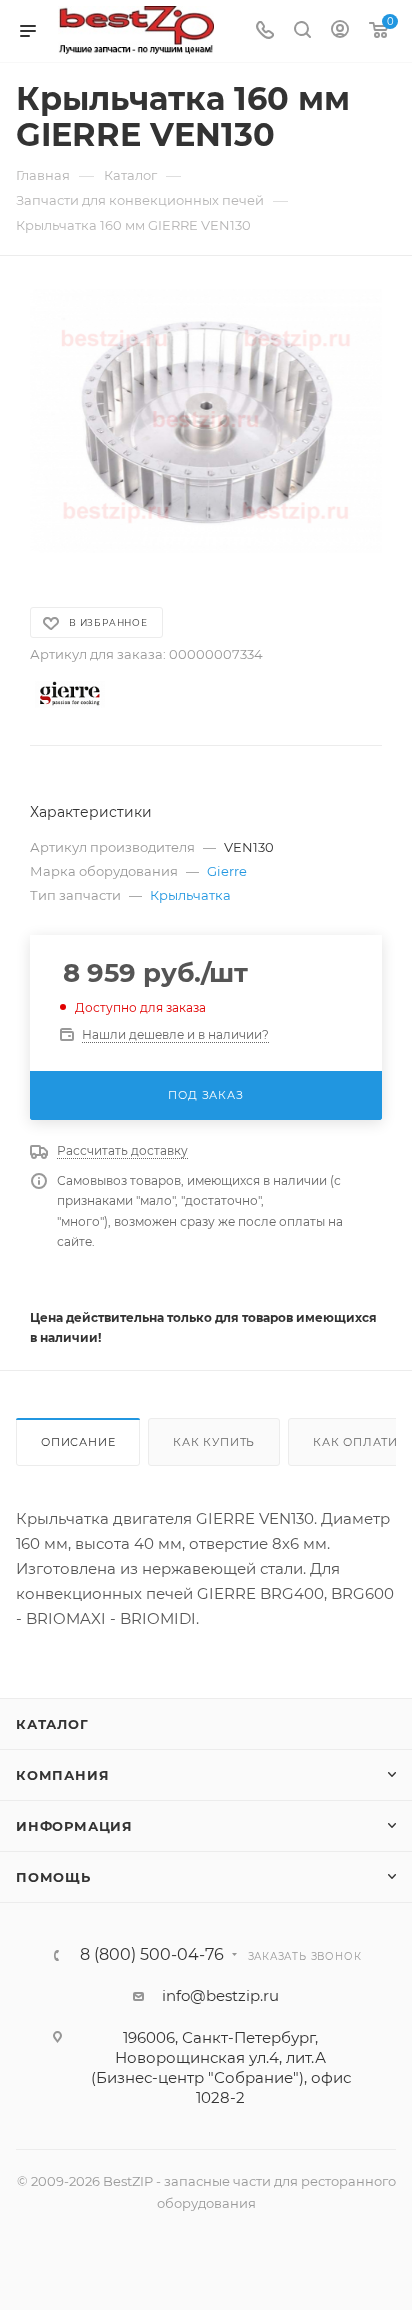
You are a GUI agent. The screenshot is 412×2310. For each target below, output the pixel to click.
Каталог (52, 1724)
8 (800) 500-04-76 (152, 1955)
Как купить (214, 1442)
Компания (62, 1775)
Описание (78, 1442)
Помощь (53, 1877)
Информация (74, 1826)
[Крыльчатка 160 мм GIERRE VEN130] (206, 421)
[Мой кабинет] (340, 31)
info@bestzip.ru (220, 1995)
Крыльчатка (190, 895)
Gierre (227, 871)
